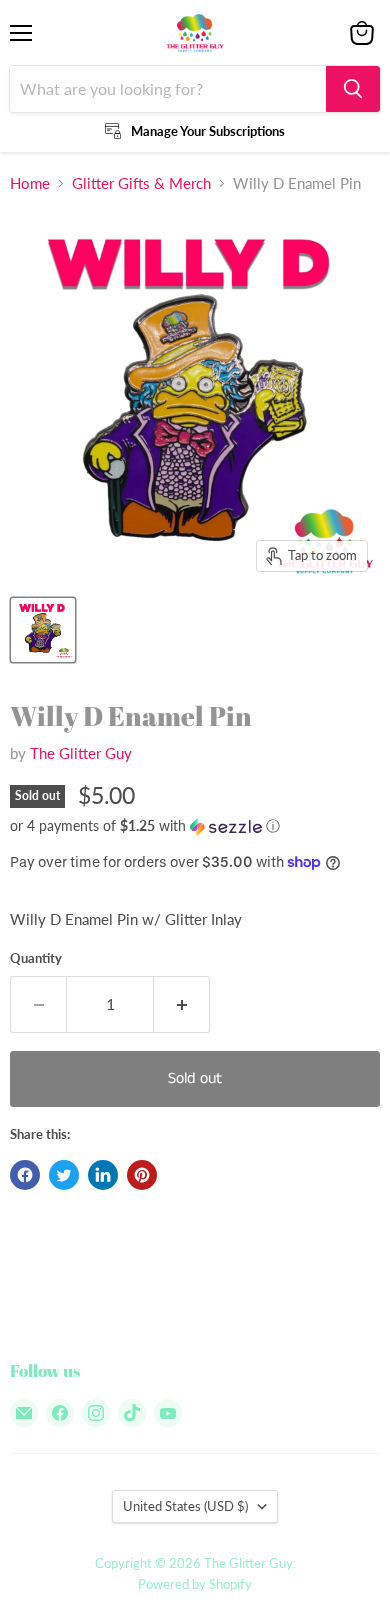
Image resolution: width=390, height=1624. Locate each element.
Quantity (36, 958)
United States (185, 1506)
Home (30, 183)
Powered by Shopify (195, 1584)
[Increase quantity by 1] (182, 1004)
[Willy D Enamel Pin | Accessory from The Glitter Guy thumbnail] (43, 630)
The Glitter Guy (81, 753)
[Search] (353, 89)
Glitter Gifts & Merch (141, 183)
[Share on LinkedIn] (103, 1175)
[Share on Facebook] (25, 1175)
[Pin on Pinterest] (142, 1175)
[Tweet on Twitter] (64, 1175)
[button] (195, 826)
